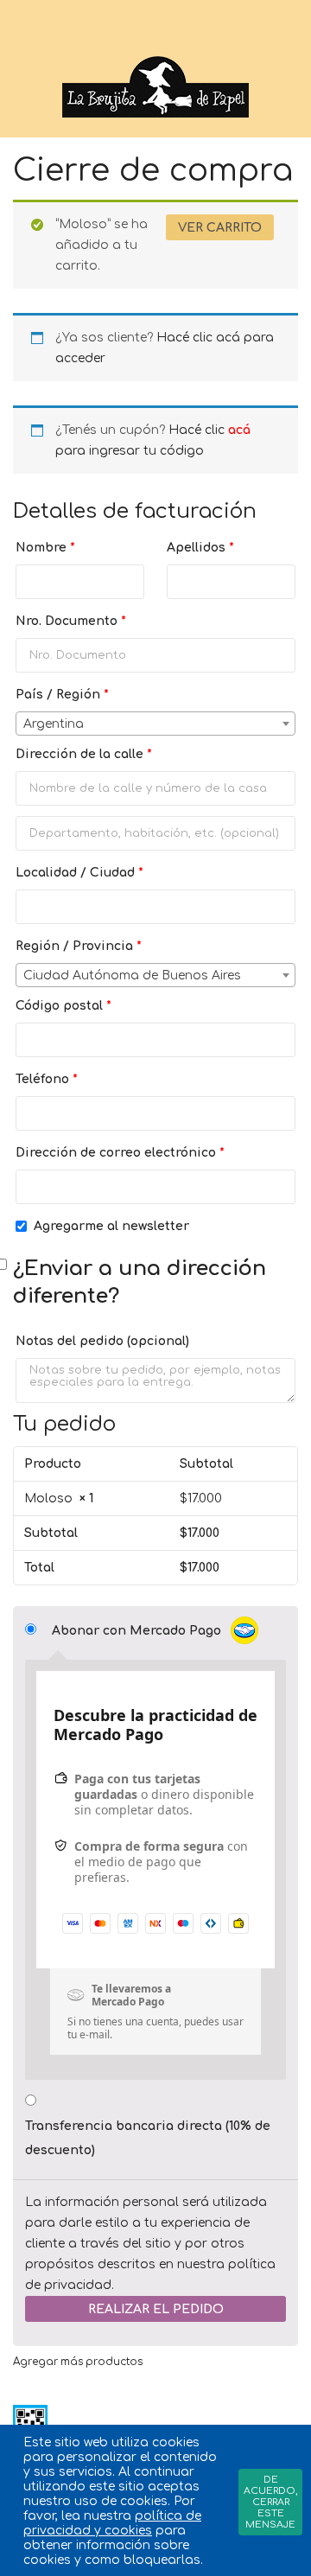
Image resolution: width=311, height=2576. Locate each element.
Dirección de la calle (84, 754)
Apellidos (200, 548)
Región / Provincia (79, 946)
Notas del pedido (102, 1341)
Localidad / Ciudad (79, 873)
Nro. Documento (71, 621)
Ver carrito (220, 228)
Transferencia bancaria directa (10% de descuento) (148, 2138)
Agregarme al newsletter (111, 1226)
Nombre (45, 548)
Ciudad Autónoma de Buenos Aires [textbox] (132, 976)
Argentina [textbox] (54, 724)
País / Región (62, 695)
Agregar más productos (78, 2362)
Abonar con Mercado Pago (138, 1631)
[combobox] (155, 724)
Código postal (63, 1006)
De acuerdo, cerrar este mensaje (270, 2502)
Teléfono (47, 1079)
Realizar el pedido (156, 2309)
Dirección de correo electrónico (120, 1153)
